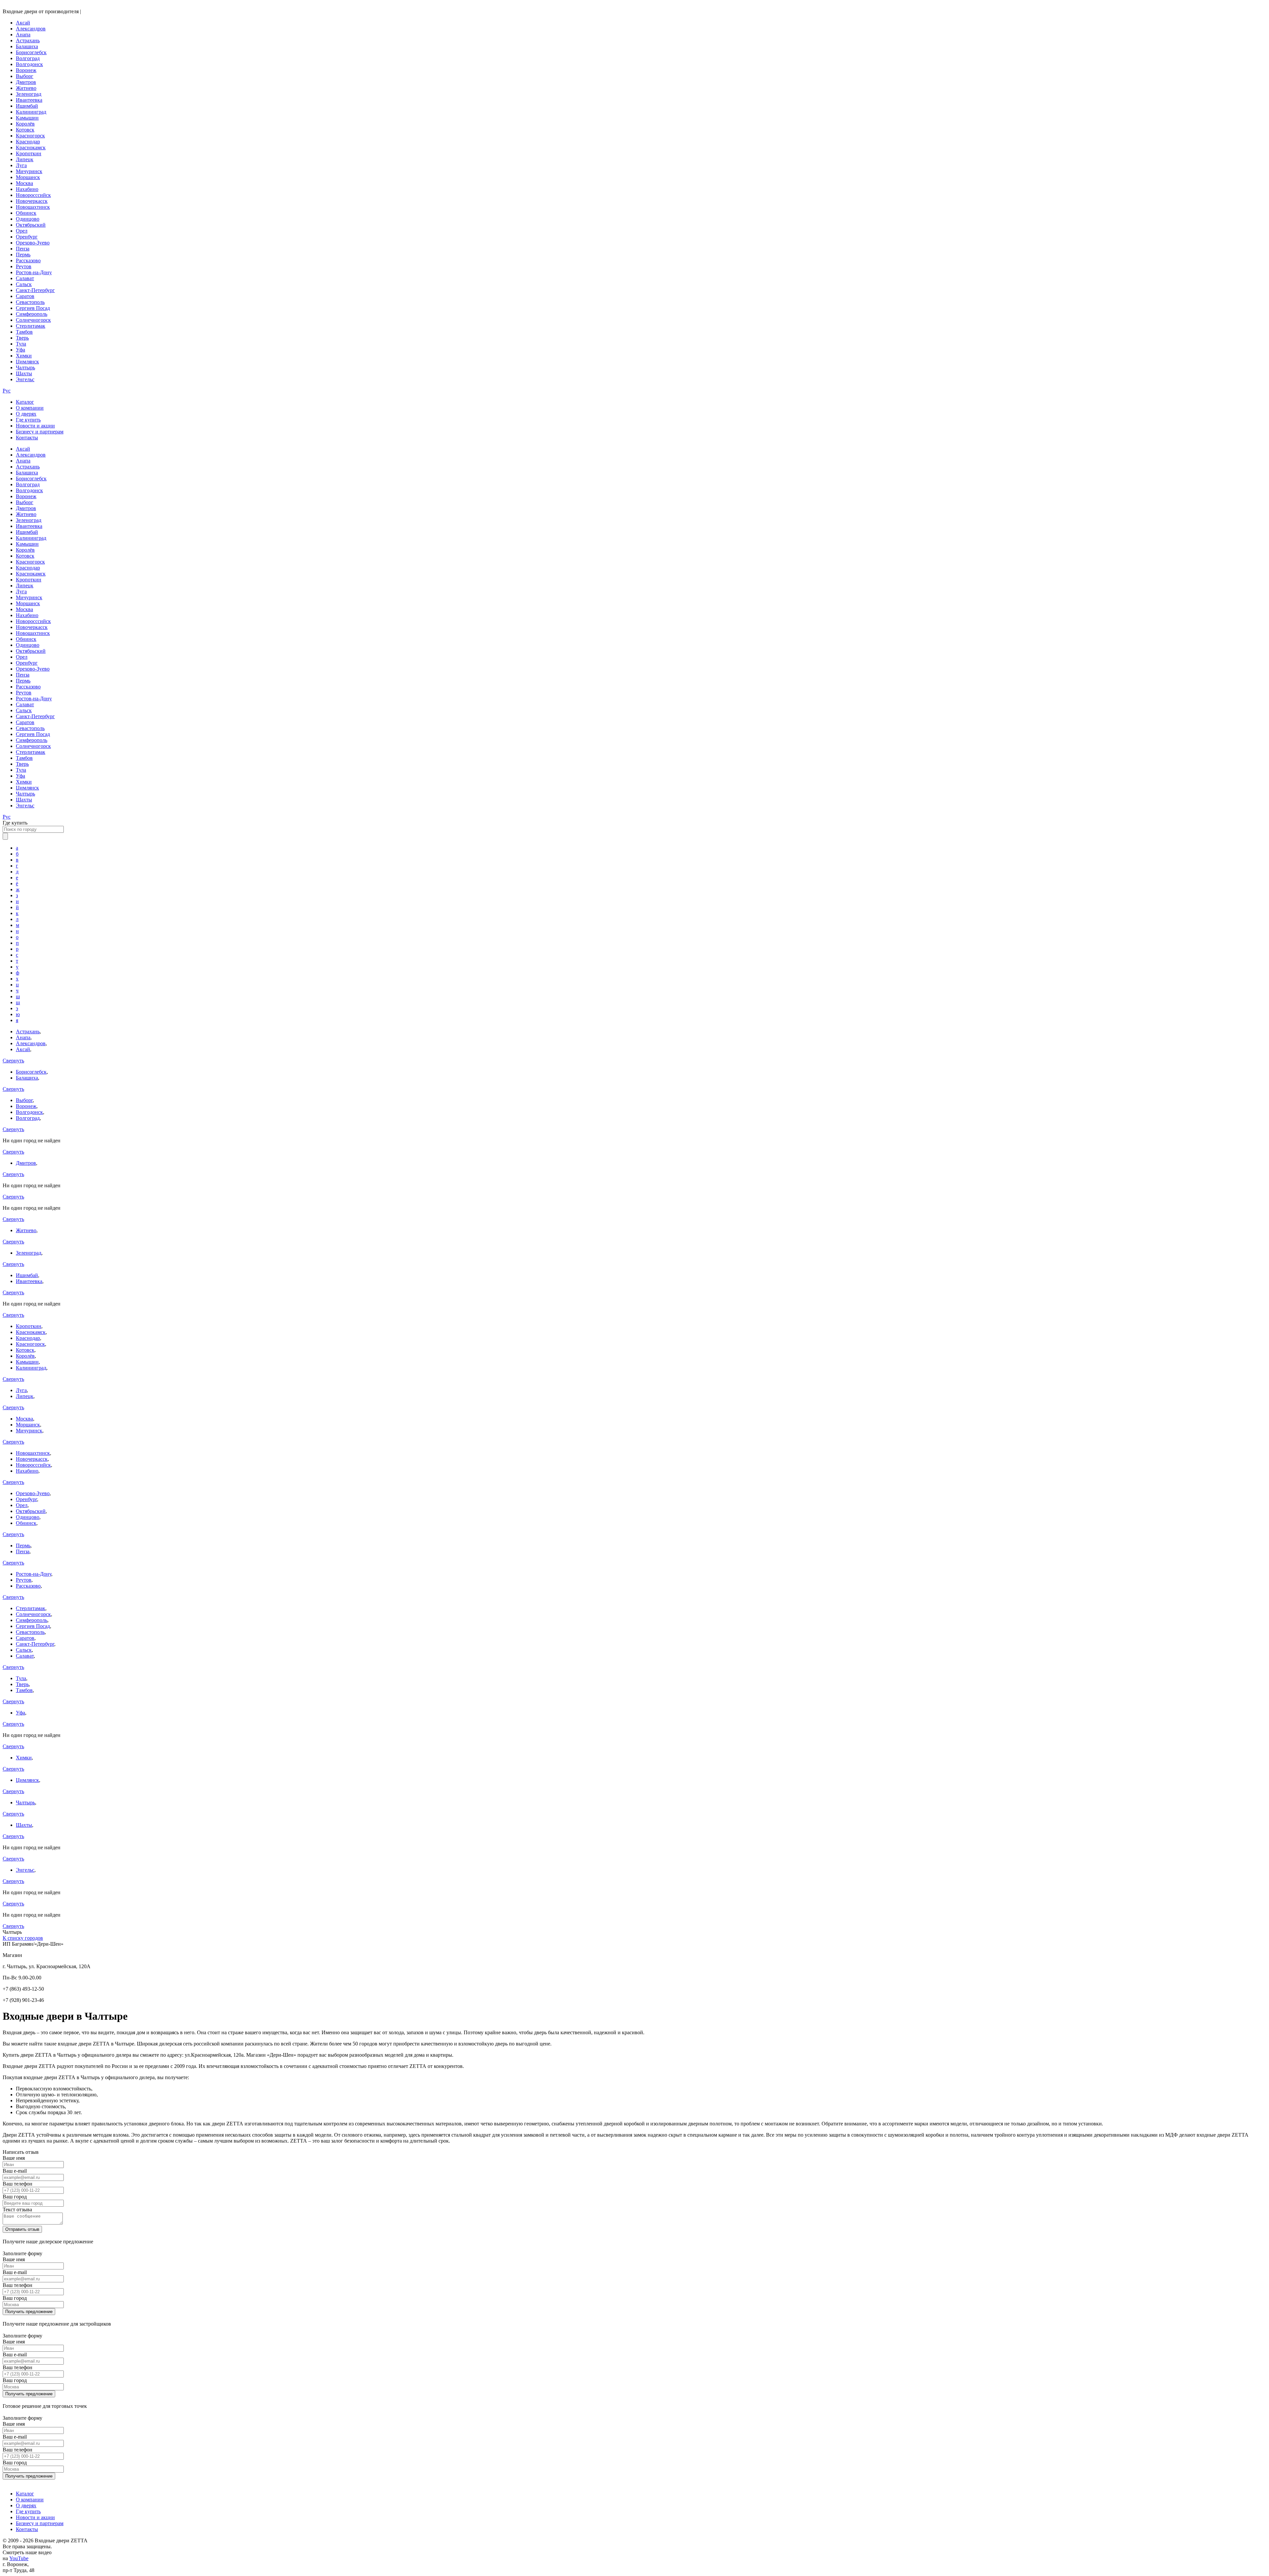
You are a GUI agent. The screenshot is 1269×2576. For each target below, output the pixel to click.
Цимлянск (27, 362)
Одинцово (28, 219)
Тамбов (24, 332)
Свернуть (13, 1061)
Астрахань (28, 40)
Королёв (25, 124)
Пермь (23, 255)
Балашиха (27, 46)
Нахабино (27, 189)
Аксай (23, 23)
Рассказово (28, 260)
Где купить (28, 420)
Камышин (27, 118)
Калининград (31, 112)
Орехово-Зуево (33, 243)
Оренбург (27, 237)
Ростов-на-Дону (34, 272)
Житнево (26, 88)
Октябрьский (31, 225)
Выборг (25, 76)
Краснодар (28, 142)
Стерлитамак (31, 326)
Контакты (27, 438)
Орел (22, 231)
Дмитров (26, 82)
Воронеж (26, 70)
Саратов (25, 296)
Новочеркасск (32, 201)
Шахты (24, 373)
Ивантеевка (29, 100)
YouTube (19, 2558)
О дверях (26, 414)
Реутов (24, 266)
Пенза (23, 249)
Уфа (20, 350)
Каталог (25, 402)
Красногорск (30, 136)
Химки (24, 356)
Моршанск (28, 177)
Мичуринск (29, 171)
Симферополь (32, 314)
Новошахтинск (33, 207)
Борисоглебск (31, 52)
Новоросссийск (33, 195)
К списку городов (23, 1938)
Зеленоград (29, 94)
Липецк (25, 159)
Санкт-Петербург (35, 290)
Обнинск (26, 213)
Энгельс (25, 379)
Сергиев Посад (33, 308)
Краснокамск (31, 147)
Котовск (25, 130)
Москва (24, 183)
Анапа (23, 35)
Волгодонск (29, 64)
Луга (21, 165)
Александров (31, 29)
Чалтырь (25, 368)
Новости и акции (35, 426)
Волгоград (28, 58)
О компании (30, 408)
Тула (21, 344)
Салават (25, 278)
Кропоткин (29, 153)
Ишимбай (27, 106)
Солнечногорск (33, 320)
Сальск (24, 284)
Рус (7, 391)
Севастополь (30, 302)
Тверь (22, 338)
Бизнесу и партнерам (40, 432)
